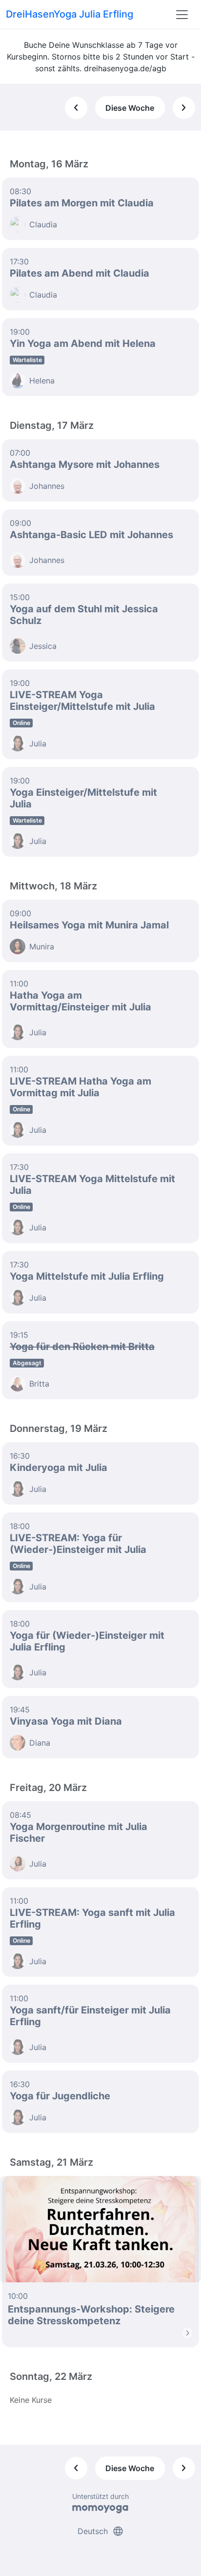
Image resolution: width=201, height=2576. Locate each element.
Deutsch (101, 2531)
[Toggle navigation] (182, 15)
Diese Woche (130, 108)
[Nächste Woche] (184, 108)
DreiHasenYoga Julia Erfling (70, 14)
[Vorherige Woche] (76, 108)
